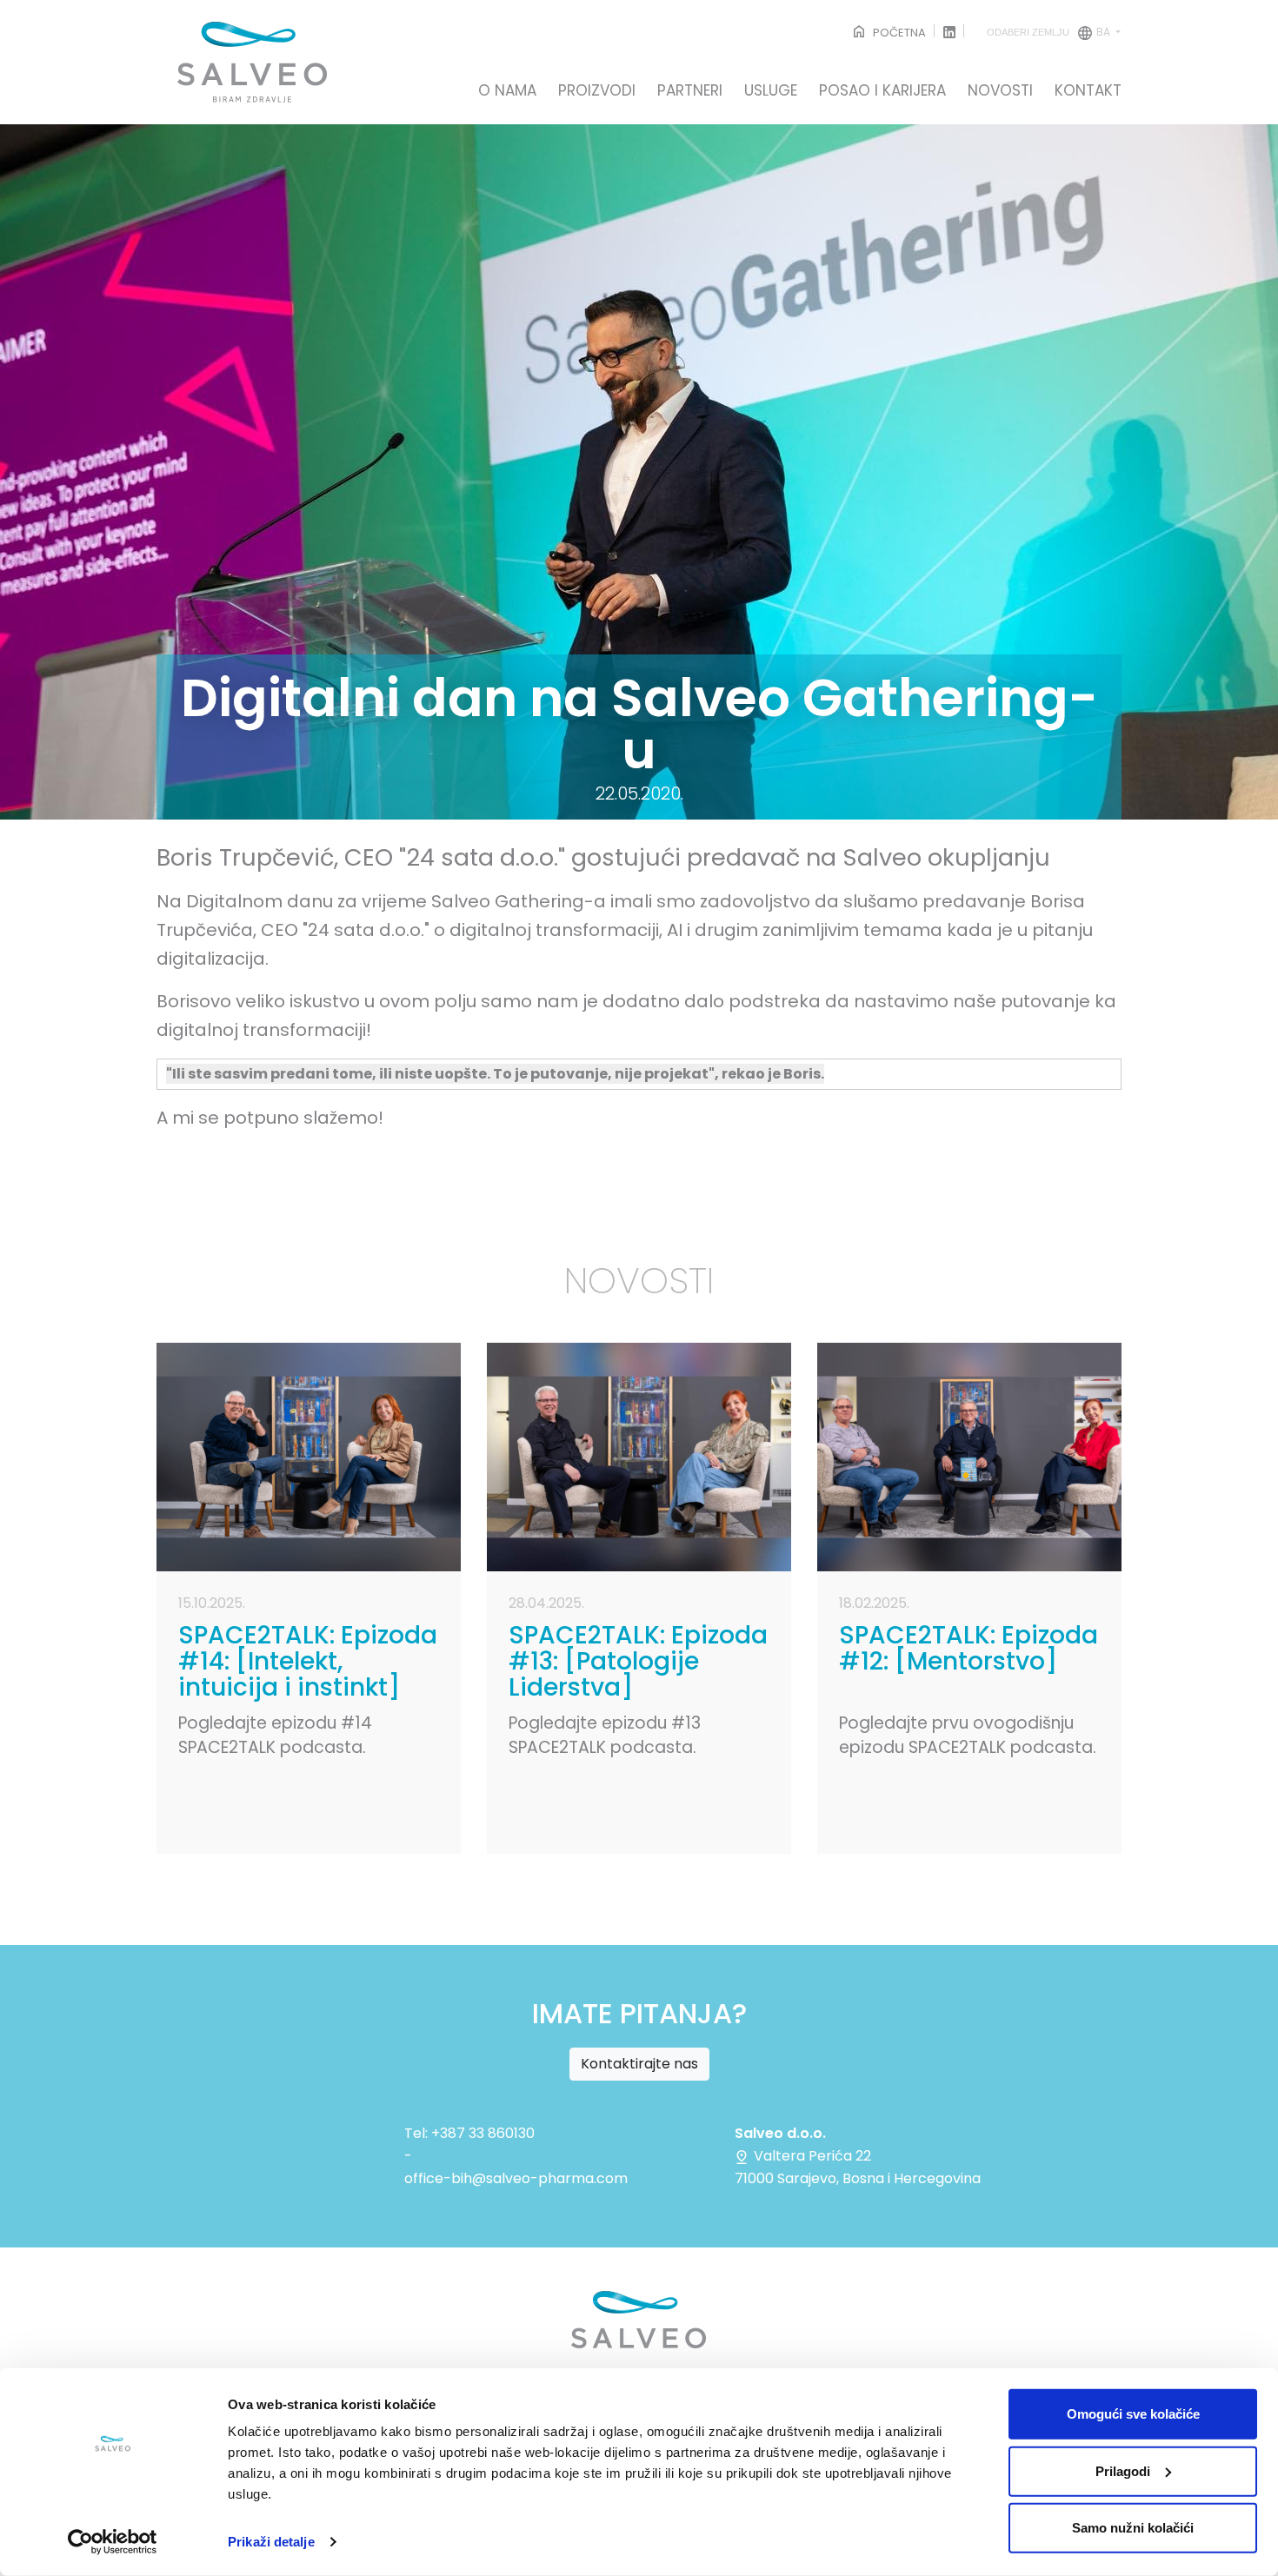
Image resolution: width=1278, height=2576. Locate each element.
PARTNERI (690, 91)
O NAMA (507, 91)
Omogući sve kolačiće (1133, 2414)
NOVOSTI (1000, 91)
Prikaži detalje (271, 2542)
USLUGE (771, 91)
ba (1050, 32)
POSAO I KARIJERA (882, 91)
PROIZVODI (597, 91)
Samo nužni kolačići (1133, 2528)
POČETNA (898, 33)
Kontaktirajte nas (639, 2064)
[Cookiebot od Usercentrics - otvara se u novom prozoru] (113, 2542)
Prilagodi (1123, 2470)
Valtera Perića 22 (811, 2156)
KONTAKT (1088, 91)
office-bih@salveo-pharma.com (516, 2178)
